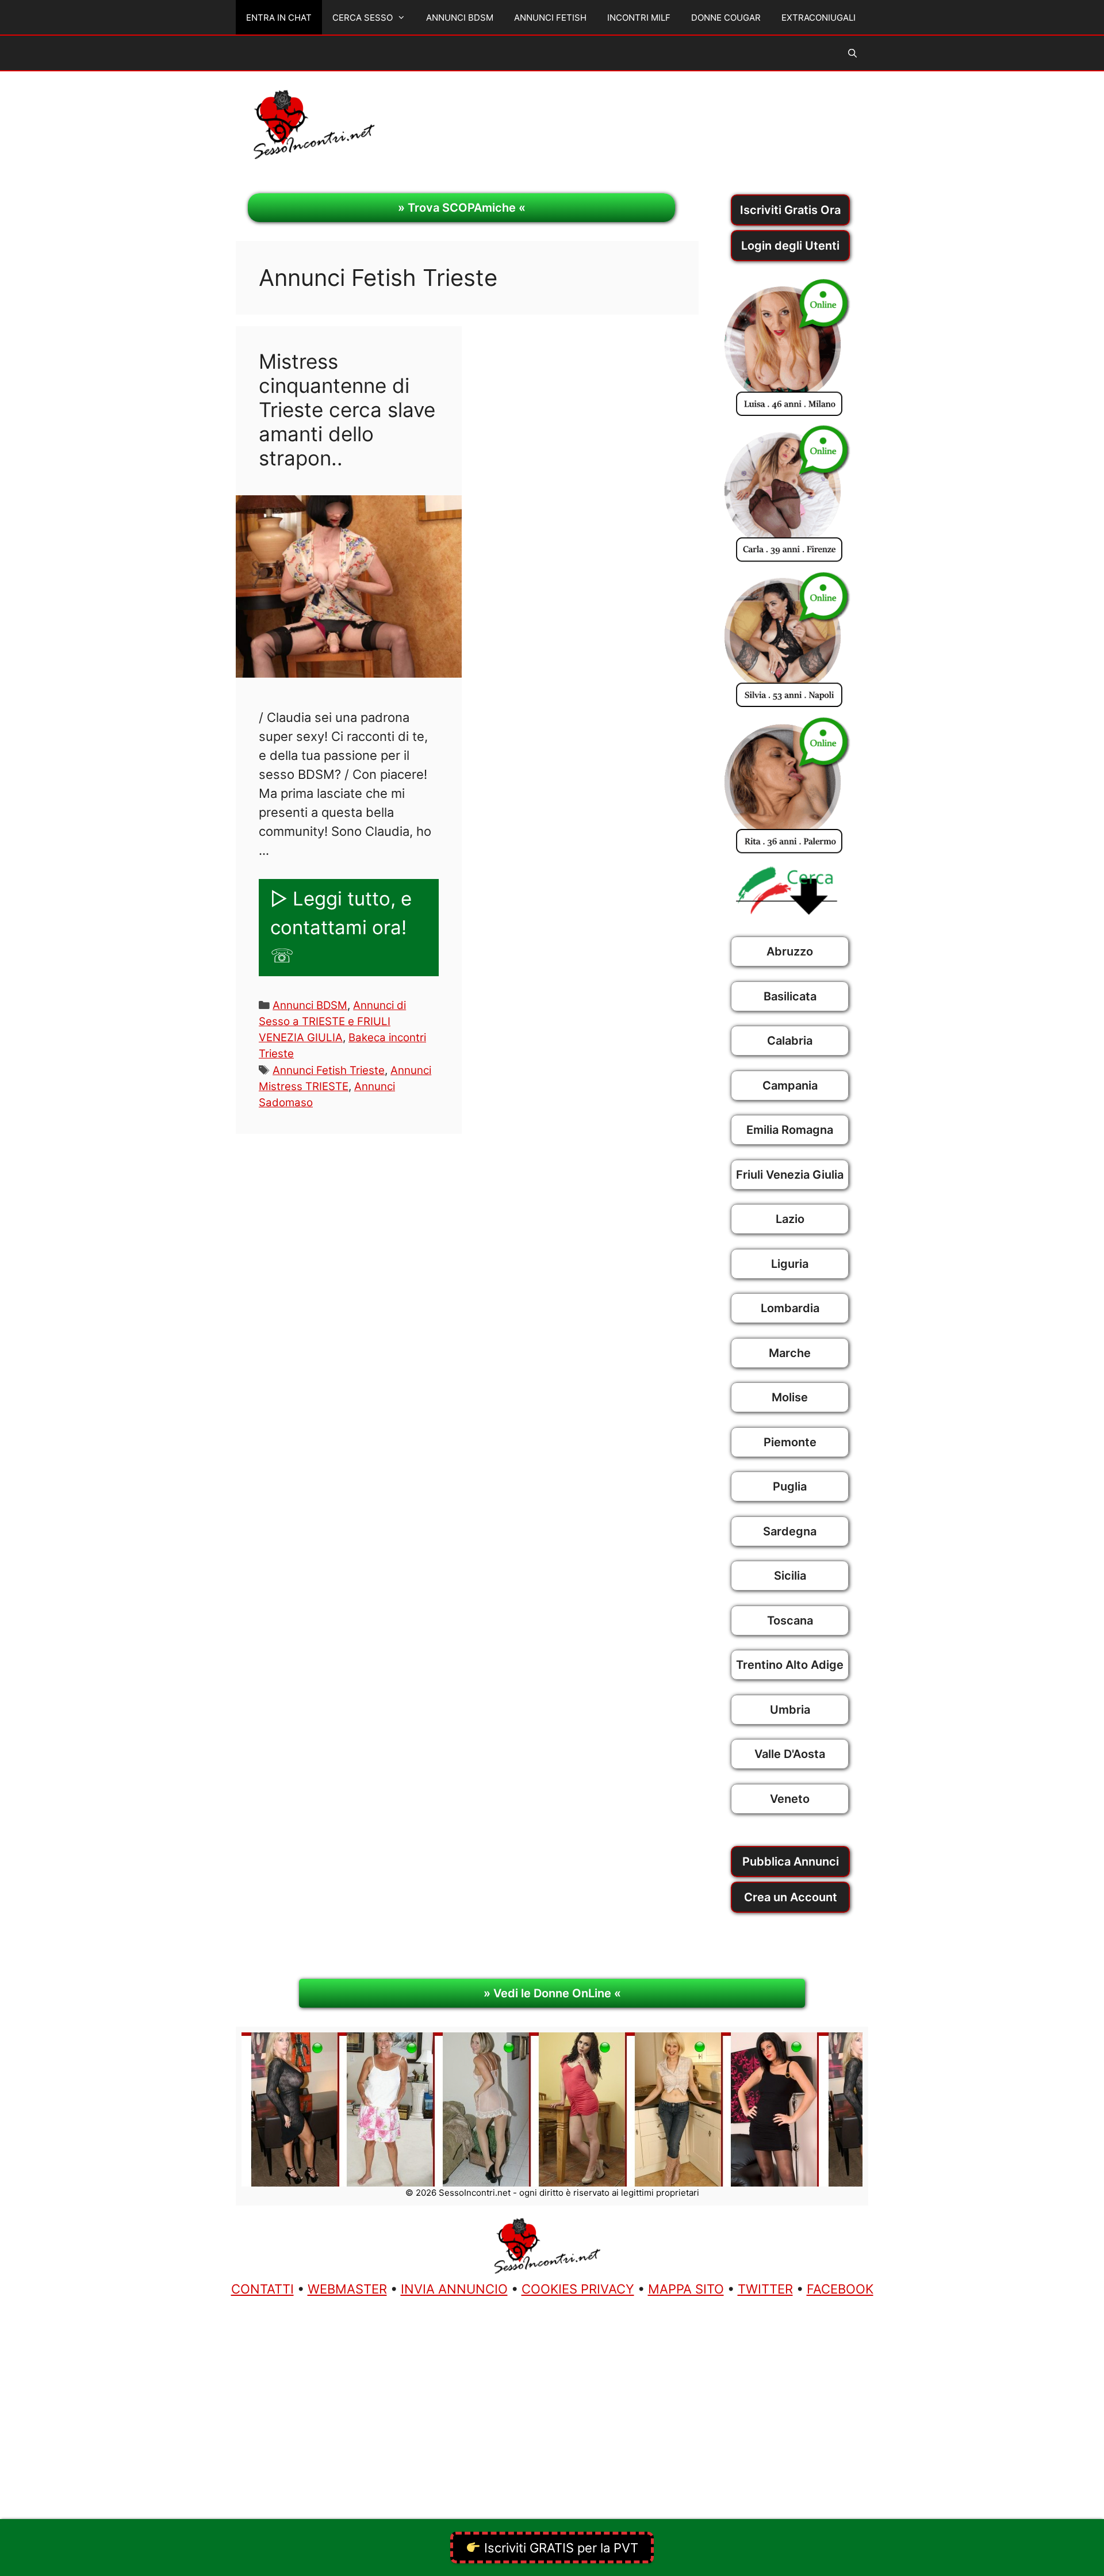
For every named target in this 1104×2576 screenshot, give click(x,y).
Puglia (790, 1486)
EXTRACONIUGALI (819, 18)
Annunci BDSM (310, 1005)
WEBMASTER (347, 2289)
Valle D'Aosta (790, 1754)
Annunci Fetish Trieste (329, 1070)
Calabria (790, 1041)
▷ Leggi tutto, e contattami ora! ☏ (341, 927)
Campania (790, 1086)
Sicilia (790, 1576)
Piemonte (790, 1442)
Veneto (790, 1799)
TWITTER (765, 2289)
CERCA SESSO (363, 18)
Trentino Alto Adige (790, 1665)
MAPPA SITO (686, 2289)
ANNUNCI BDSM (460, 18)
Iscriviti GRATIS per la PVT (559, 2548)
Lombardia (790, 1308)
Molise (790, 1397)
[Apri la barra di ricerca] (852, 53)
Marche (790, 1353)
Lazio (790, 1219)
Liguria (790, 1264)
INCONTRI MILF (639, 18)
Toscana (790, 1620)
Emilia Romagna (790, 1130)
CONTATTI (262, 2289)
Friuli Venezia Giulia (790, 1175)
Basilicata (790, 996)
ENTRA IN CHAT (279, 18)
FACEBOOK (840, 2289)
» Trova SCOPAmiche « (462, 208)
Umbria (790, 1710)
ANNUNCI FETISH (550, 18)
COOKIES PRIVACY (578, 2289)
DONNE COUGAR (726, 18)
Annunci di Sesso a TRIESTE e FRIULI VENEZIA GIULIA (332, 1021)
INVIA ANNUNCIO (454, 2289)
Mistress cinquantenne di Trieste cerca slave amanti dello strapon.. (347, 410)
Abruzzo (790, 951)
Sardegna (790, 1531)
